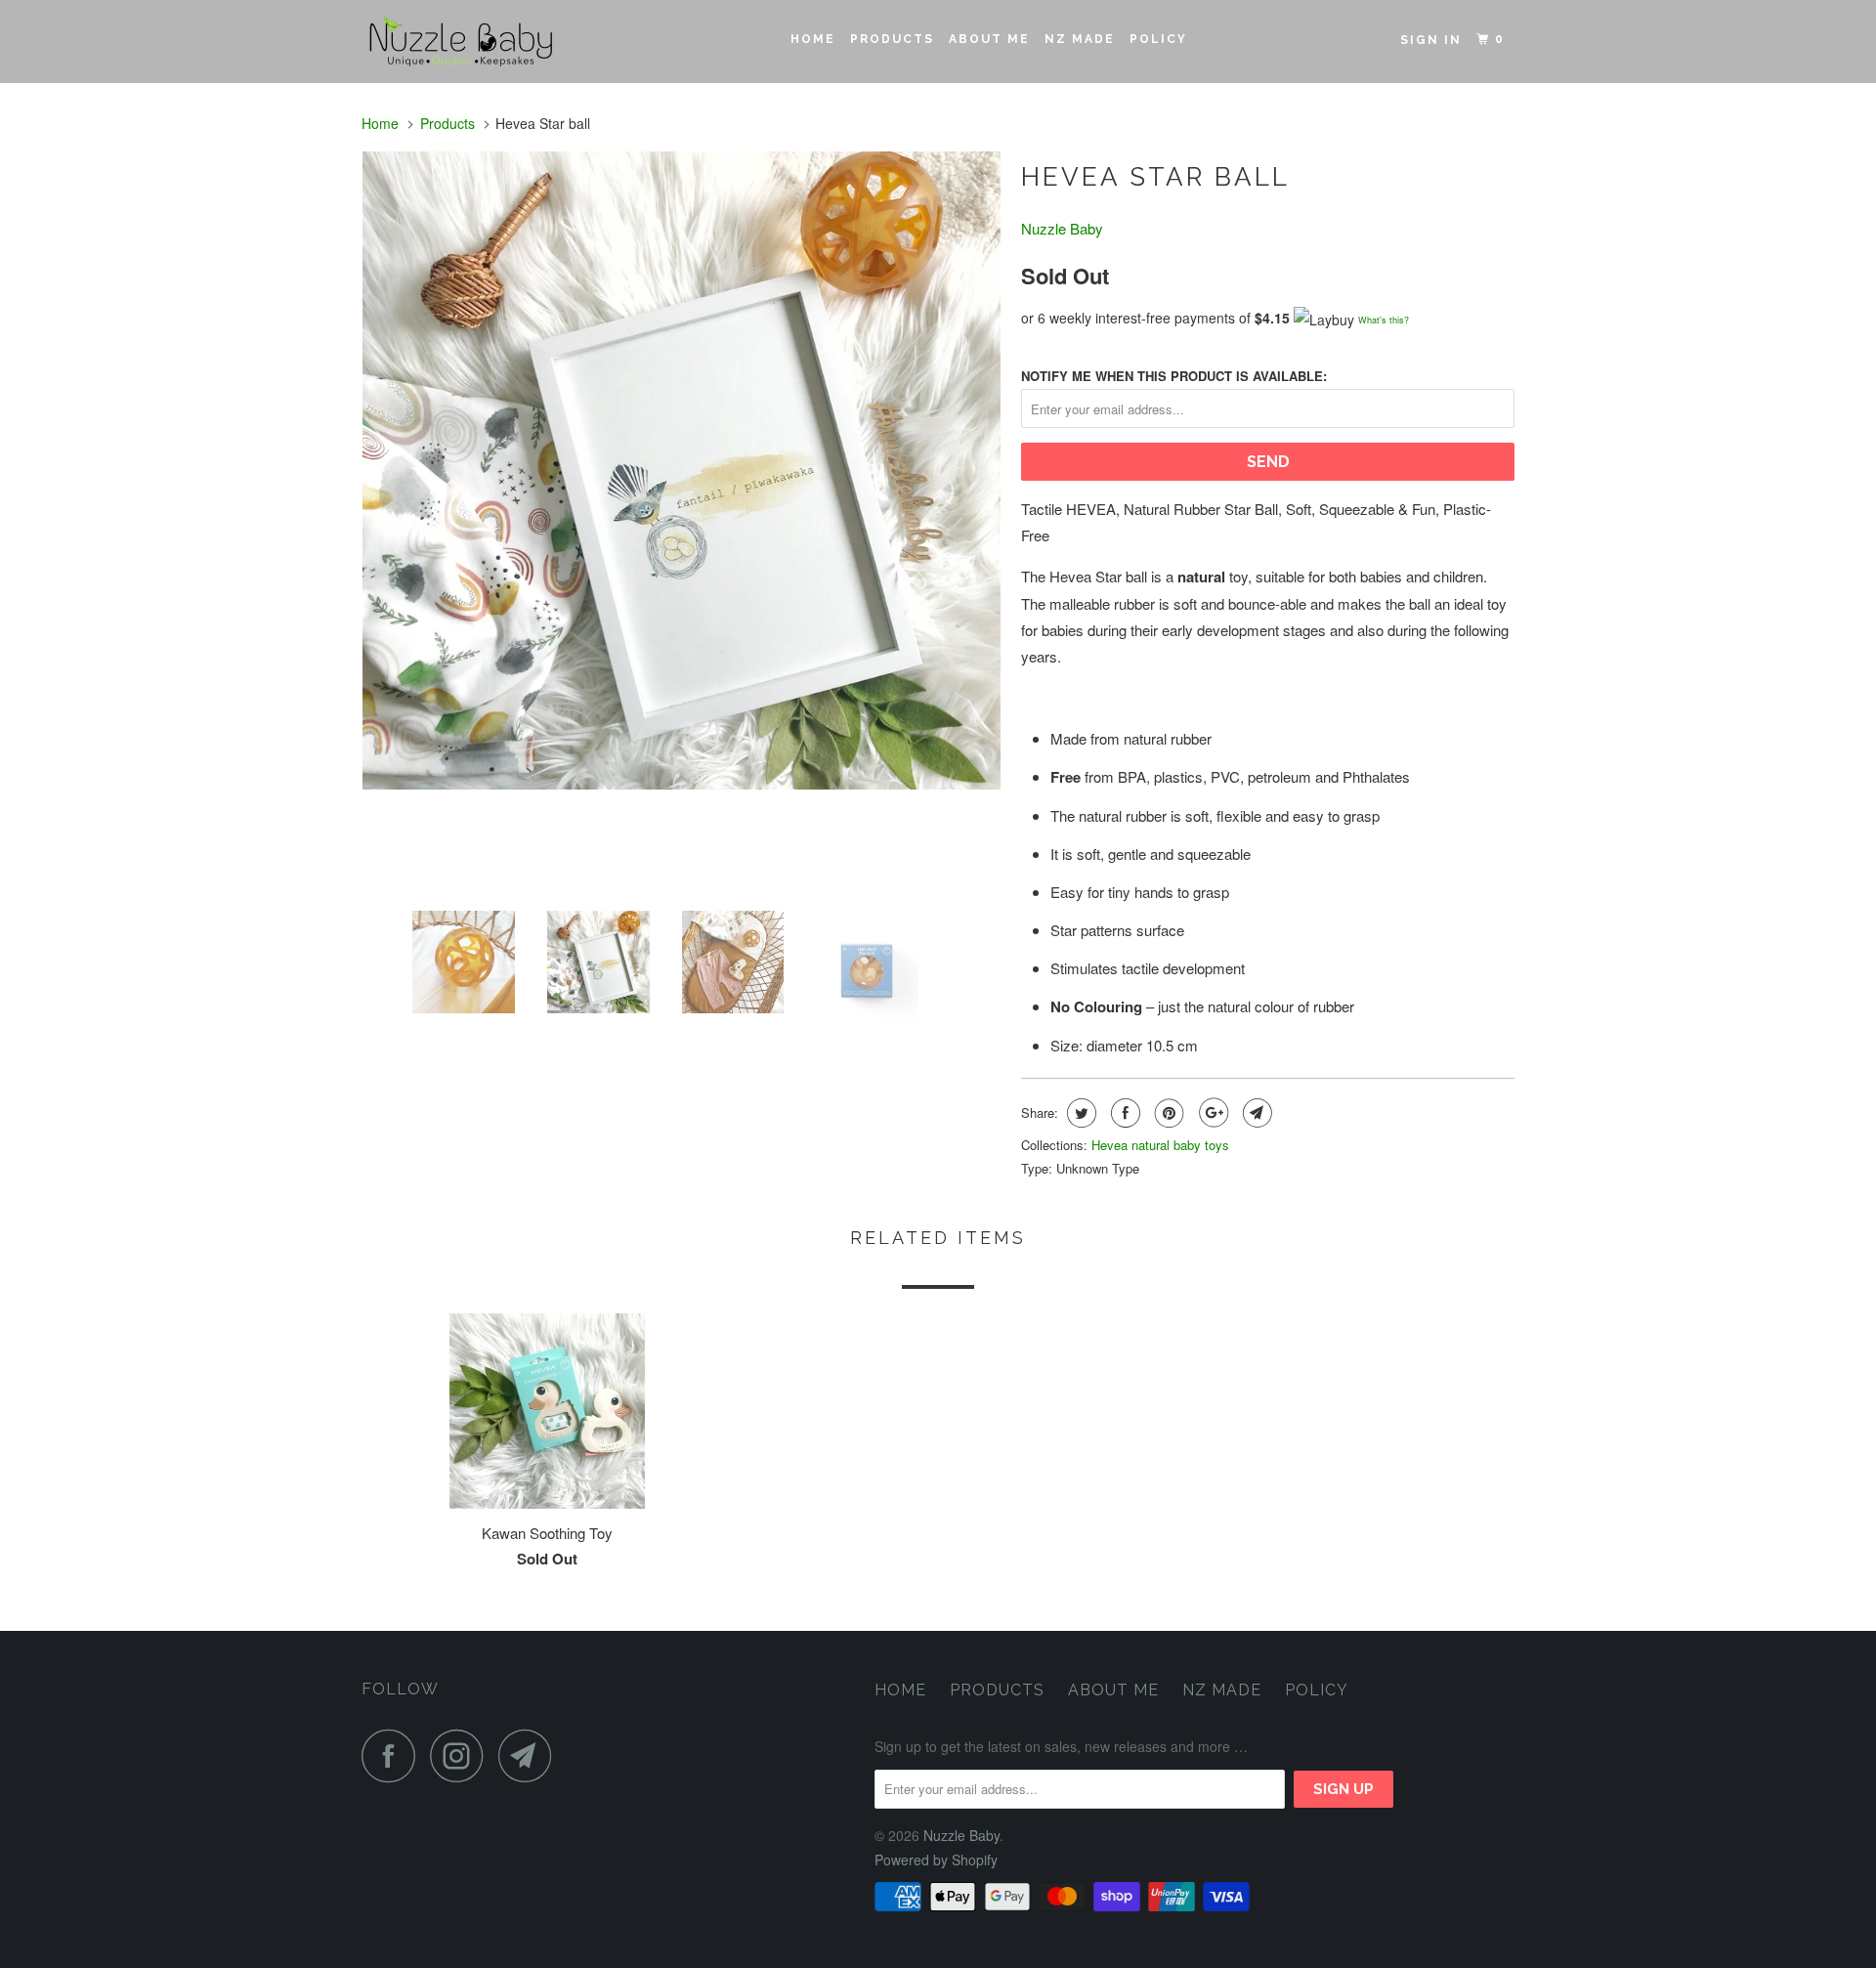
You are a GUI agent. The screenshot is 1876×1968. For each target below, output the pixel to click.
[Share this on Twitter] (1079, 1113)
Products (892, 39)
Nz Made (1080, 39)
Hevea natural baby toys (1160, 1145)
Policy (1158, 39)
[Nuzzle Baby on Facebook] (394, 1755)
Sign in (1431, 40)
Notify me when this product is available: (1174, 376)
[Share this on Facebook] (1123, 1113)
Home (813, 39)
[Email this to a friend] (1255, 1113)
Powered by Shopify (936, 1860)
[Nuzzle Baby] (462, 42)
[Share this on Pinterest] (1167, 1113)
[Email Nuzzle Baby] (531, 1755)
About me (989, 39)
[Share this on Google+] (1211, 1113)
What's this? (1384, 320)
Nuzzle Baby (1062, 228)
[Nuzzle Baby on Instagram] (462, 1755)
